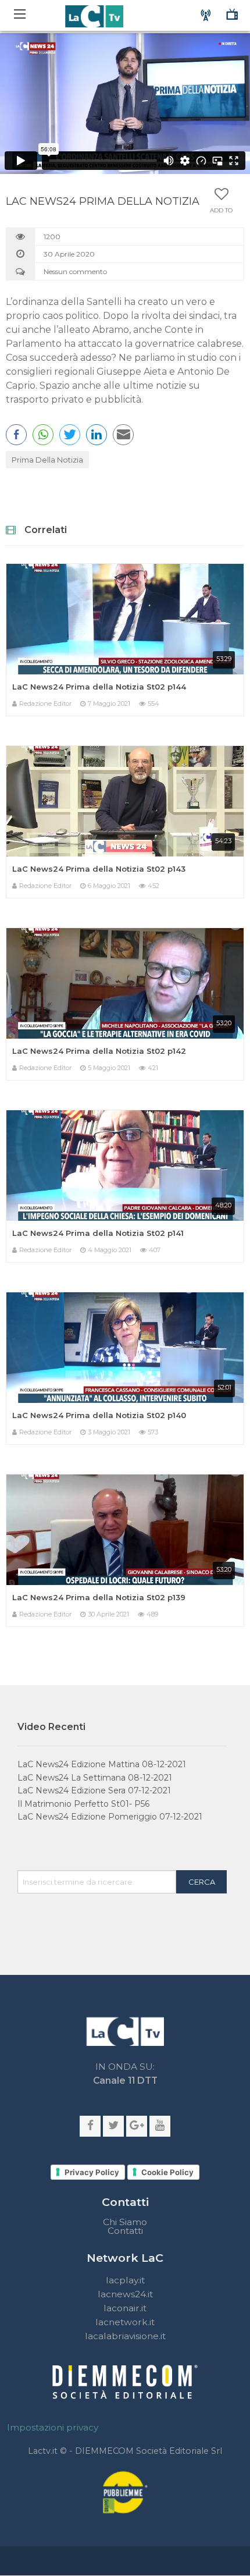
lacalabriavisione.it (125, 2336)
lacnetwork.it (125, 2322)
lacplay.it (125, 2280)
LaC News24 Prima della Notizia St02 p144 (99, 687)
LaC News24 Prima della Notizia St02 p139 (99, 1597)
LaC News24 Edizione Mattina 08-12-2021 (102, 1764)
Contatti (125, 2231)
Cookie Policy (167, 2172)
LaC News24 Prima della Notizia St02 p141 (98, 1233)
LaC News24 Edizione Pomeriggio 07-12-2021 (110, 1817)
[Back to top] (233, 1792)
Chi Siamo (125, 2222)
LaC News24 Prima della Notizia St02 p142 (99, 1051)
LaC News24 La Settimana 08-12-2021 (95, 1778)
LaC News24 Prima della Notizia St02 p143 (99, 869)
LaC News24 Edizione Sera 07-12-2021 (94, 1790)
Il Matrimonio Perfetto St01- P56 (83, 1804)
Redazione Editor (45, 703)
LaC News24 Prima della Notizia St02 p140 (99, 1415)
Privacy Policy (92, 2172)
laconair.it (125, 2308)
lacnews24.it (125, 2294)
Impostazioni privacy (53, 2427)
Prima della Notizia (47, 460)
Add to (221, 211)
